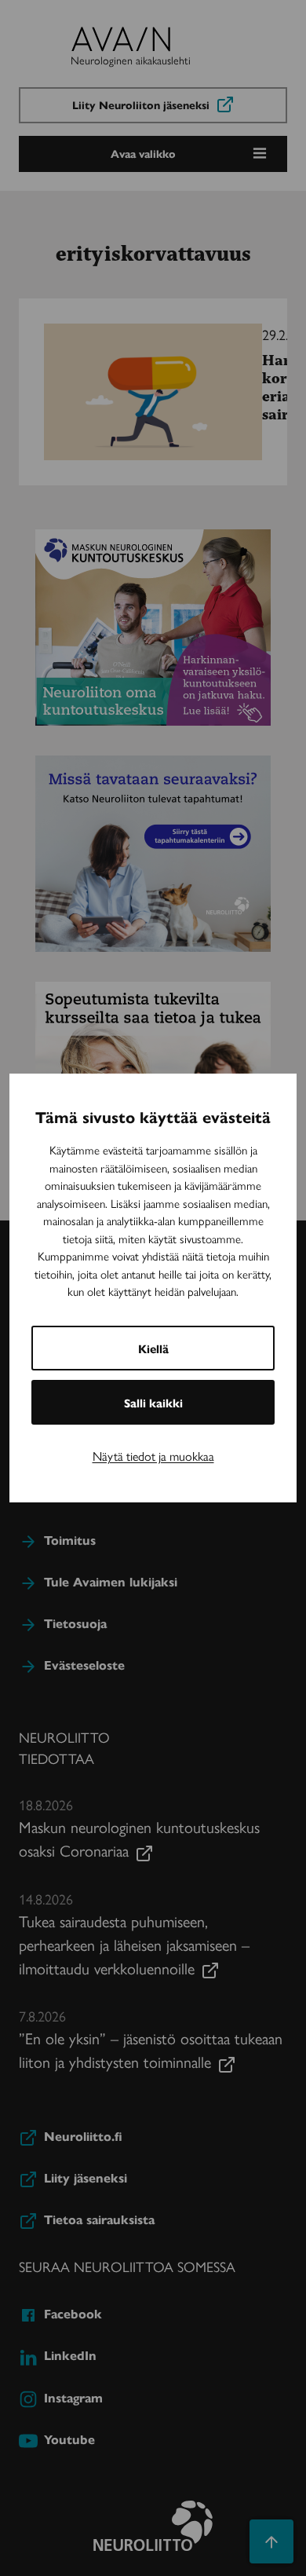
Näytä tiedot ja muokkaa (153, 1456)
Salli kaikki (153, 1402)
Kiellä (153, 1348)
